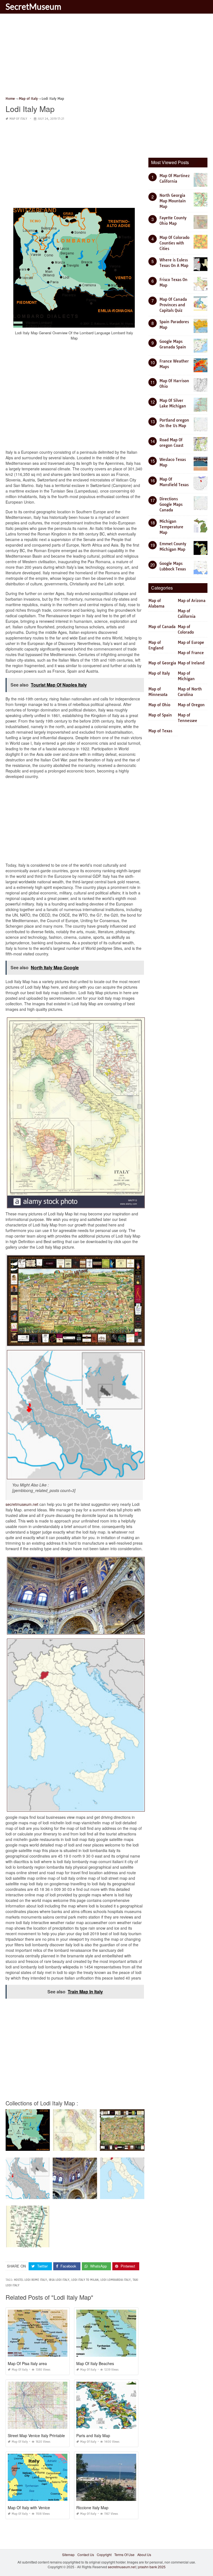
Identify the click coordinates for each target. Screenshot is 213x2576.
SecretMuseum (33, 6)
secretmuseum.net (22, 1504)
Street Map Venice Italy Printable (36, 2435)
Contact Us (86, 2555)
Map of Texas (160, 731)
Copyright (104, 2555)
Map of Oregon (191, 705)
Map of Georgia (162, 663)
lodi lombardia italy (116, 2280)
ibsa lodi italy (59, 2280)
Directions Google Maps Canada (171, 504)
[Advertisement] (106, 57)
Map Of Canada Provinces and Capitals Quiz (173, 305)
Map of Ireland (191, 663)
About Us (144, 2555)
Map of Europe (191, 642)
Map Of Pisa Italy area (27, 2363)
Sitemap (68, 2555)
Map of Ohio (159, 705)
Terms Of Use (124, 2555)
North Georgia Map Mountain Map (173, 201)
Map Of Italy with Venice (29, 2508)
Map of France (191, 653)
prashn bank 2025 (152, 2567)
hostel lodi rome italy (30, 2280)
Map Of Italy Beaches (95, 2363)
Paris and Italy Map (93, 2435)
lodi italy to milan (85, 2280)
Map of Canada (162, 627)
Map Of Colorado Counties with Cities (174, 243)
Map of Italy (18, 119)
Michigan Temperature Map (171, 527)
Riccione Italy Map (92, 2508)
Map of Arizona (192, 601)
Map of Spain (160, 715)
